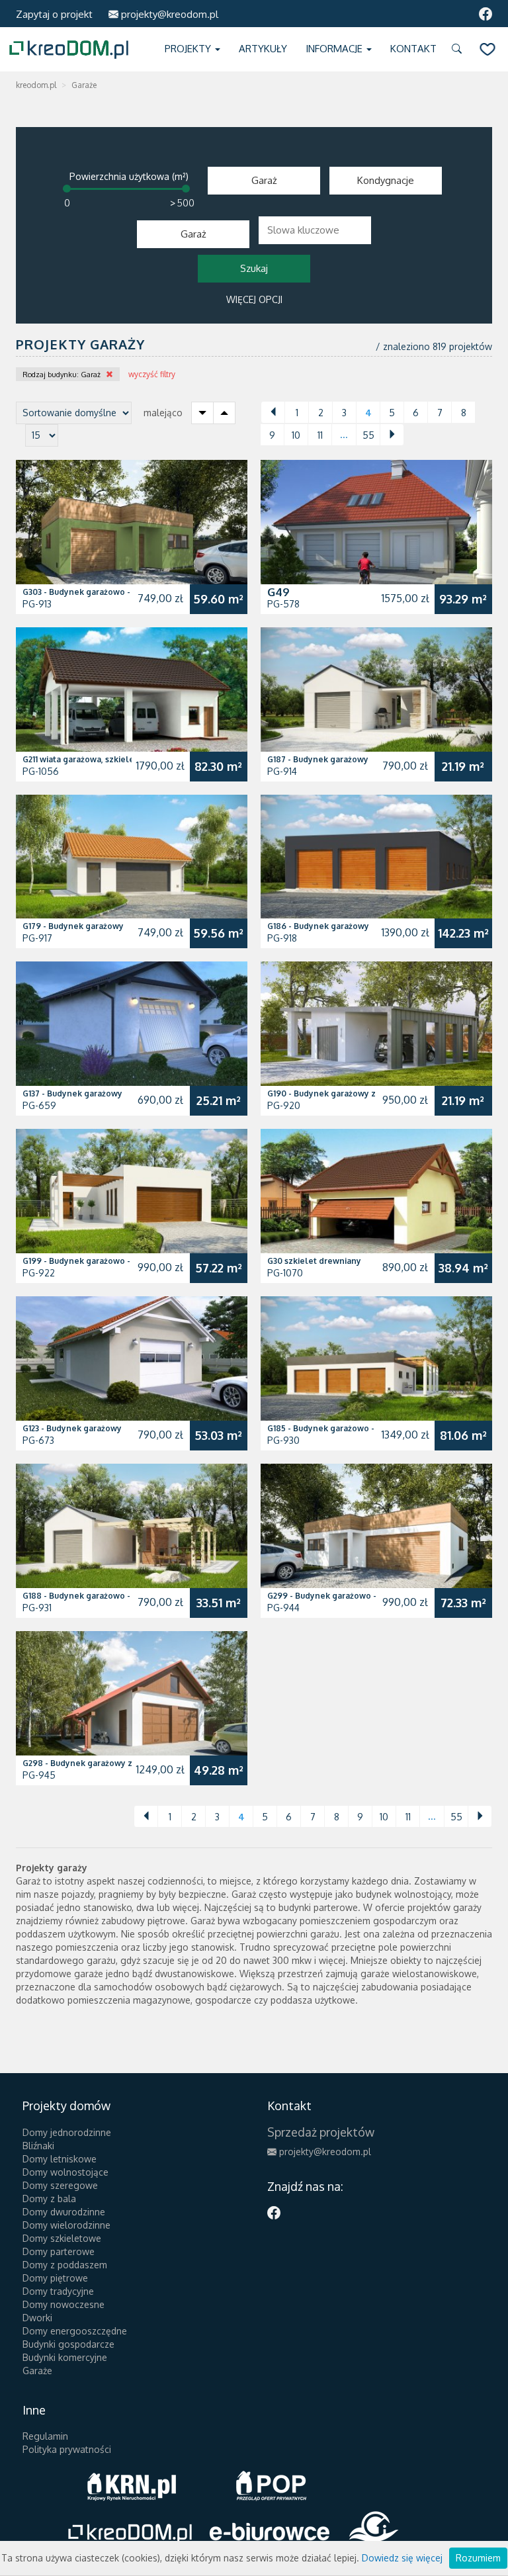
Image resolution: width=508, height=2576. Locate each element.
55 (368, 435)
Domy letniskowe (60, 2159)
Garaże (37, 2371)
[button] (459, 49)
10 (296, 435)
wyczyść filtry (152, 374)
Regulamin (45, 2436)
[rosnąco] (224, 413)
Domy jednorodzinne (67, 2132)
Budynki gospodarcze (68, 2344)
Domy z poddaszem (65, 2265)
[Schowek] (487, 49)
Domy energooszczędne (75, 2331)
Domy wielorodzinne (66, 2225)
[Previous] (273, 412)
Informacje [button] (335, 49)
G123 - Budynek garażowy (72, 1428)
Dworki (37, 2318)
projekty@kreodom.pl (168, 14)
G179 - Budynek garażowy (73, 926)
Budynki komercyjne (65, 2357)
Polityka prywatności (67, 2449)
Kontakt (413, 49)
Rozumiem (478, 2558)
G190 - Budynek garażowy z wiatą (333, 1093)
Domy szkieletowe (62, 2238)
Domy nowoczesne (63, 2304)
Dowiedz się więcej (402, 2558)
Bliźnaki (38, 2146)
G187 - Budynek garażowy (318, 759)
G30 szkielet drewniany (314, 1261)
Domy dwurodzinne (64, 2212)
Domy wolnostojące (65, 2172)
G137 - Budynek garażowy (72, 1093)
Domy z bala (49, 2198)
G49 (278, 592)
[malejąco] (202, 413)
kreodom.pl (36, 85)
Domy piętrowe (55, 2278)
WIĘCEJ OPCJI (254, 299)
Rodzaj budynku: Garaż (62, 375)
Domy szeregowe (60, 2185)
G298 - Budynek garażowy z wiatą (89, 1763)
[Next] (392, 435)
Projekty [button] (189, 49)
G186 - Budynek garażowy (318, 926)
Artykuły (263, 49)
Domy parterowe (59, 2251)
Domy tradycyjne (58, 2291)
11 (320, 435)
